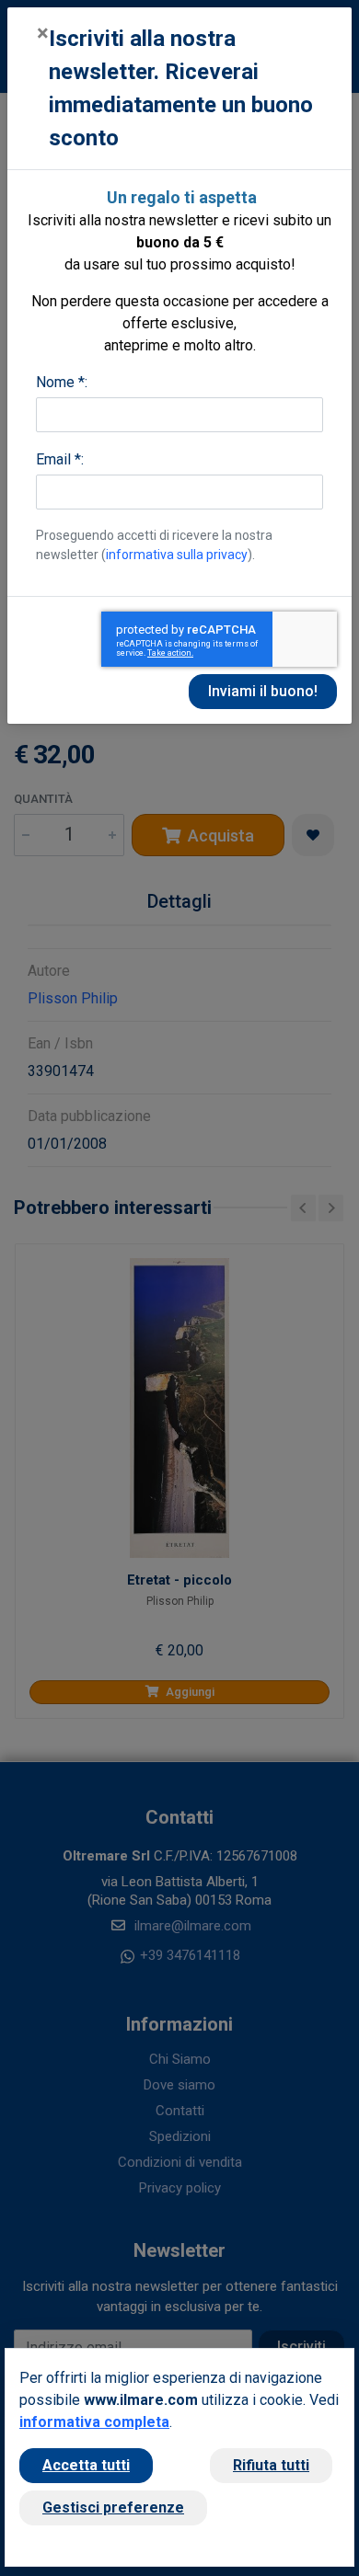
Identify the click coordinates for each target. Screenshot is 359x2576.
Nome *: (62, 382)
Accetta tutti (86, 2465)
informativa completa (94, 2422)
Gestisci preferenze (113, 2507)
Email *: (60, 459)
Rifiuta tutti (271, 2465)
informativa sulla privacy (177, 555)
